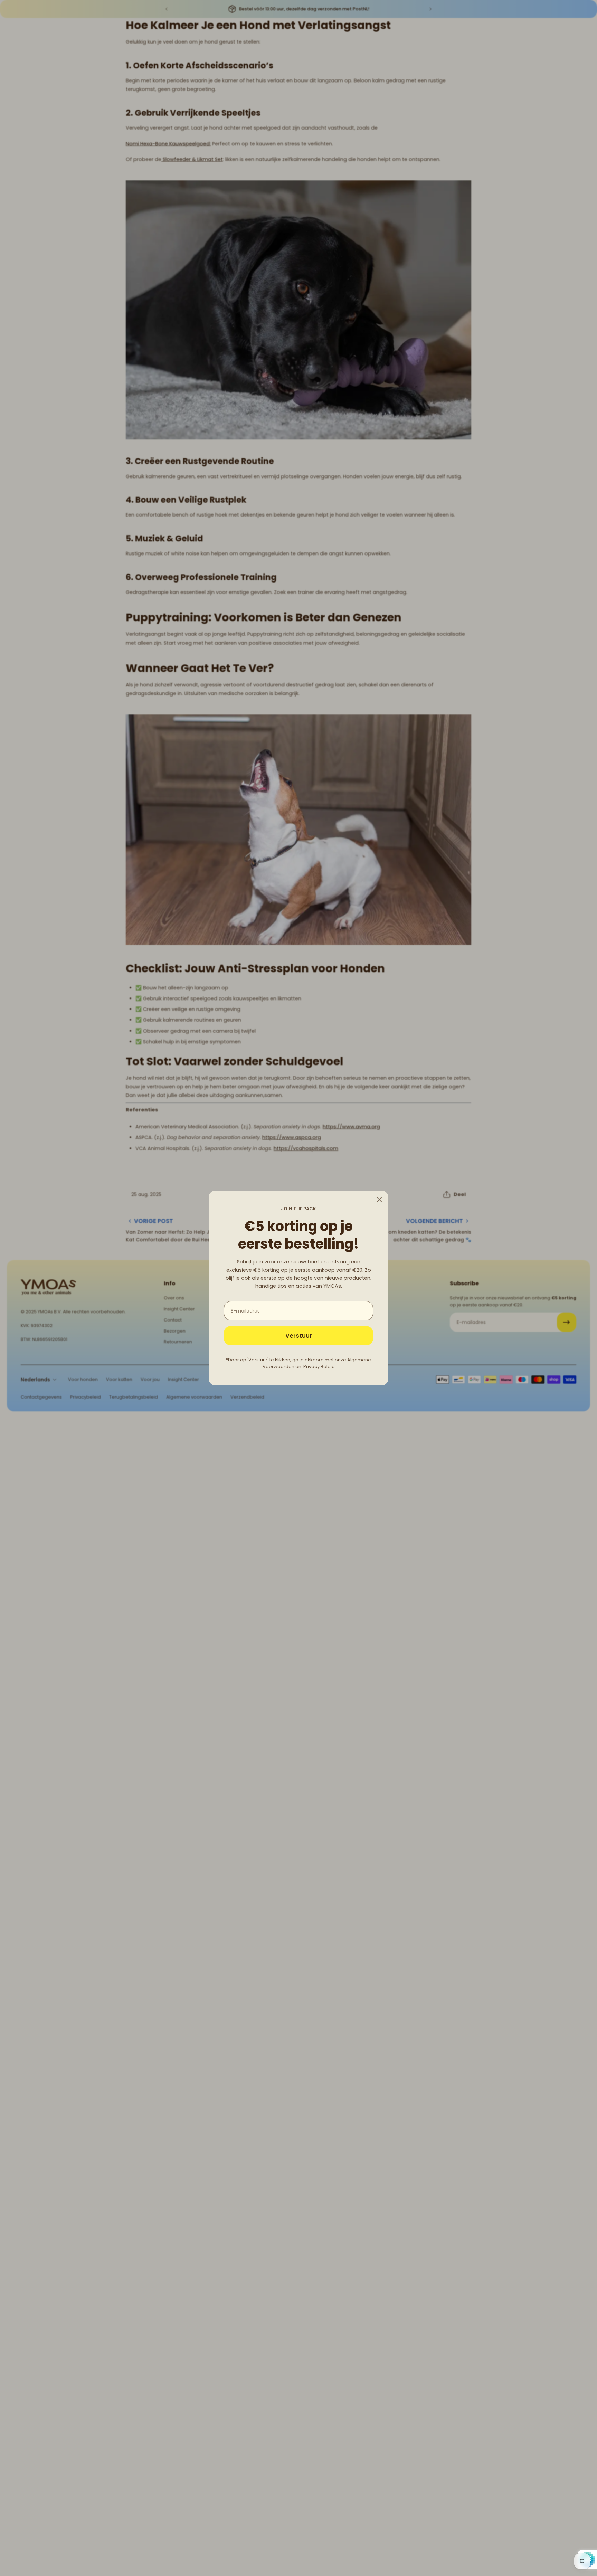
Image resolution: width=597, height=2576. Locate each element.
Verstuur (299, 1336)
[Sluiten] (379, 1200)
